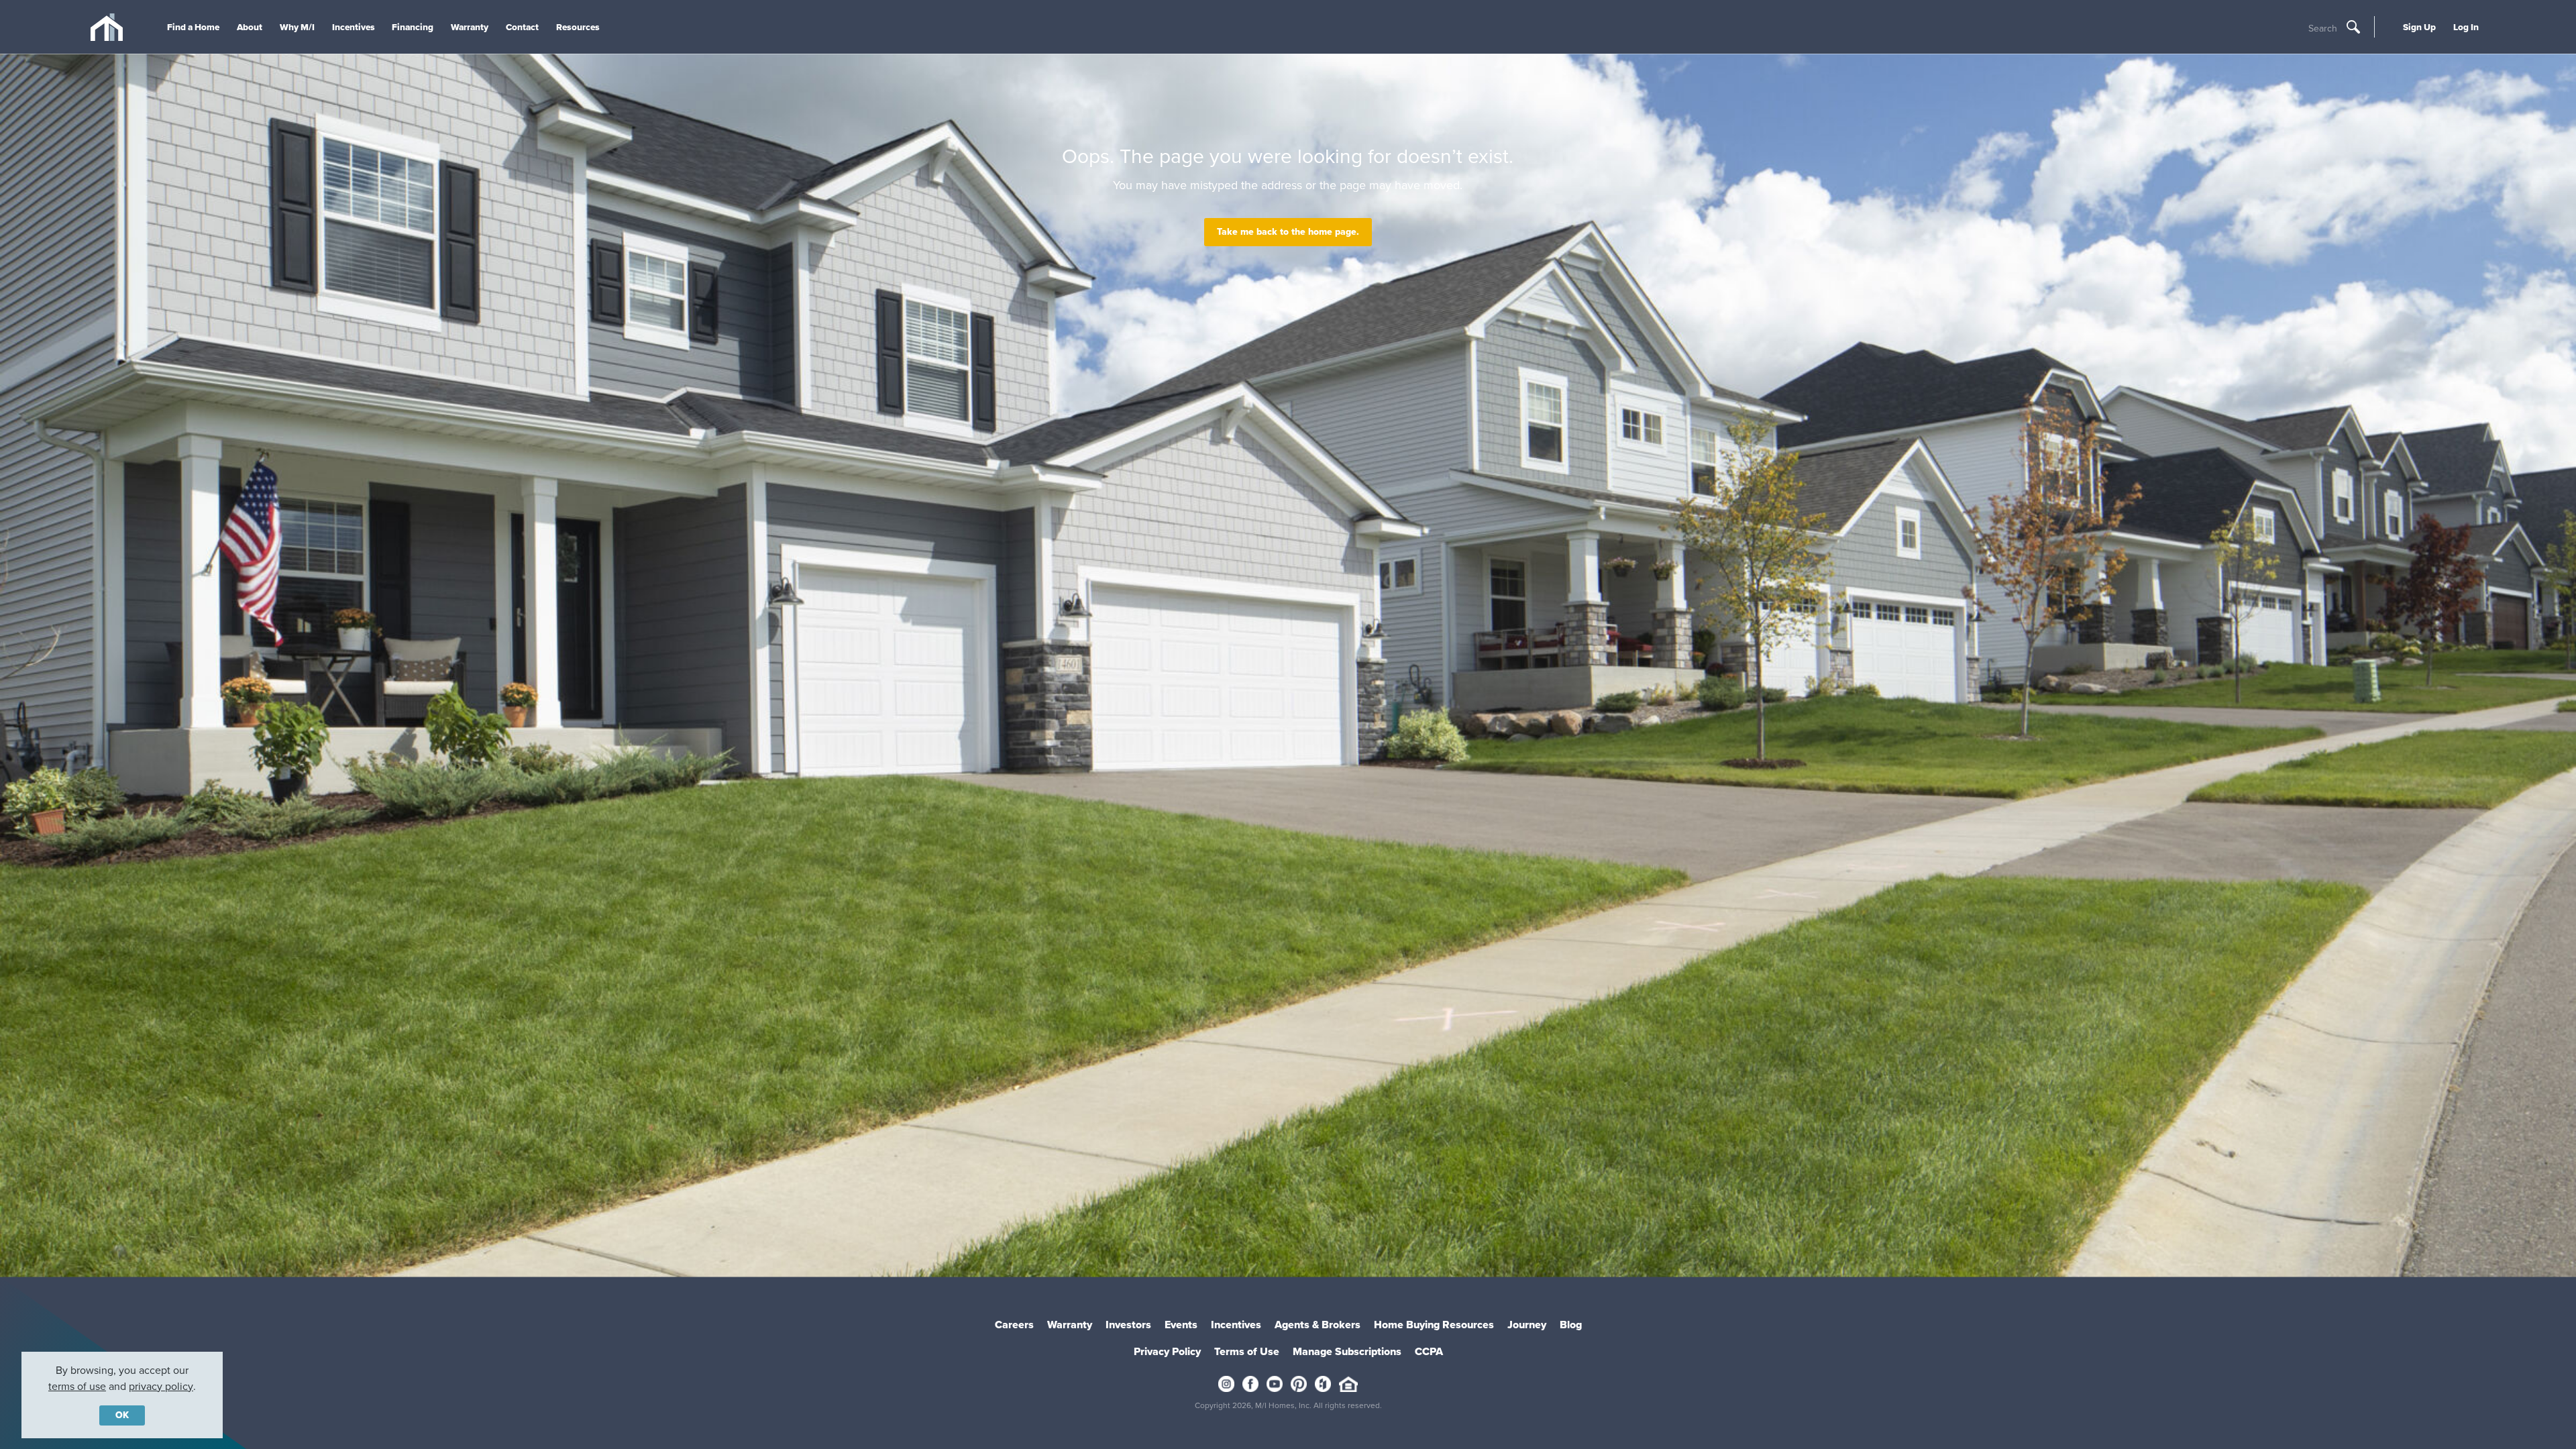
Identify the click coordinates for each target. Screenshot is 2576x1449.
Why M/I (297, 27)
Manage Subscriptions (1347, 1351)
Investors (1128, 1325)
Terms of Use (1247, 1351)
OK (122, 1415)
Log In (2466, 27)
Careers (1014, 1325)
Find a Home (193, 27)
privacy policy (161, 1386)
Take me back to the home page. (1288, 232)
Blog (1571, 1325)
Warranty (470, 27)
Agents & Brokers (1318, 1325)
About (250, 27)
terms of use (77, 1386)
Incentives (354, 27)
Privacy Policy (1167, 1351)
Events (1181, 1325)
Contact (522, 27)
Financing (413, 27)
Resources (578, 27)
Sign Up (2419, 27)
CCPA (1429, 1351)
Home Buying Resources (1434, 1325)
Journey (1527, 1325)
